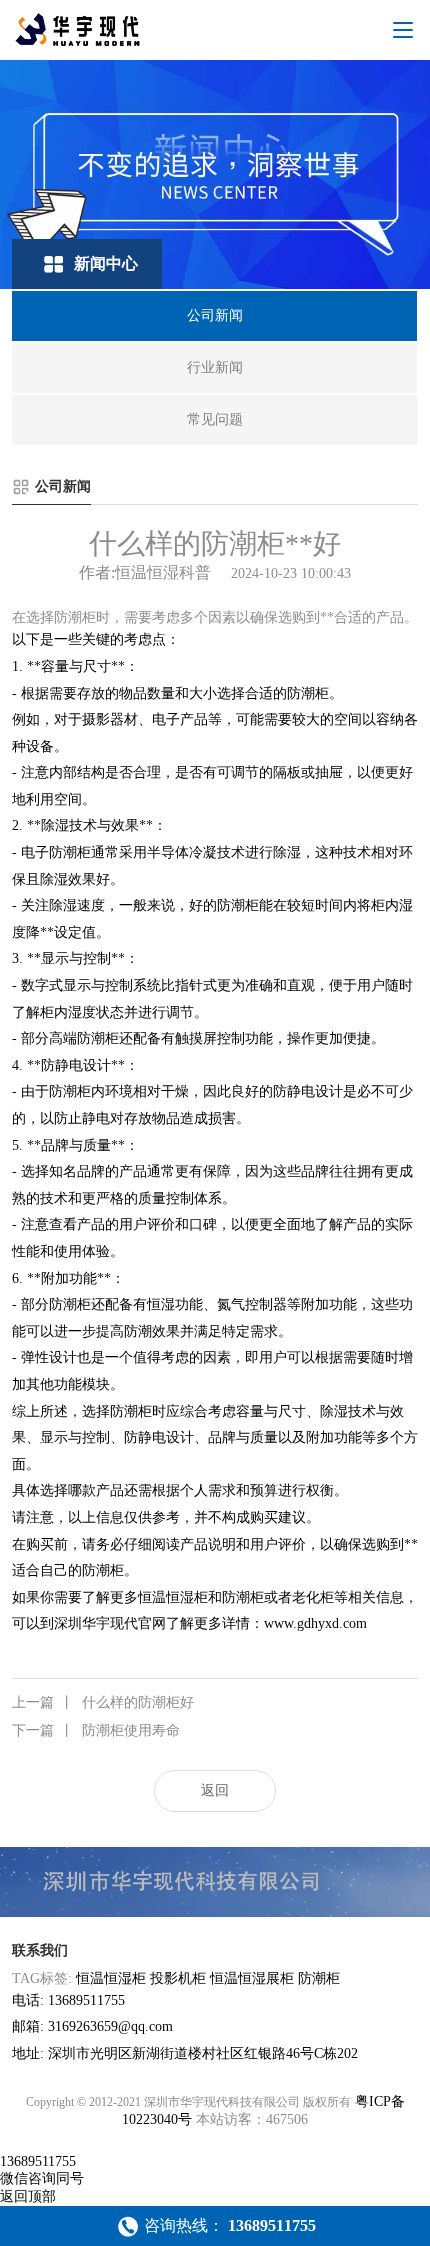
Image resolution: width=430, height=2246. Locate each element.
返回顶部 (28, 2196)
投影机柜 (178, 1978)
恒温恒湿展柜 (252, 1978)
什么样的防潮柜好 (103, 1702)
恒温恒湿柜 (111, 1978)
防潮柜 (319, 1978)
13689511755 (38, 2161)
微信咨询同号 (42, 2178)
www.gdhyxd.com (315, 1623)
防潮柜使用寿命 (96, 1730)
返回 (215, 1790)
